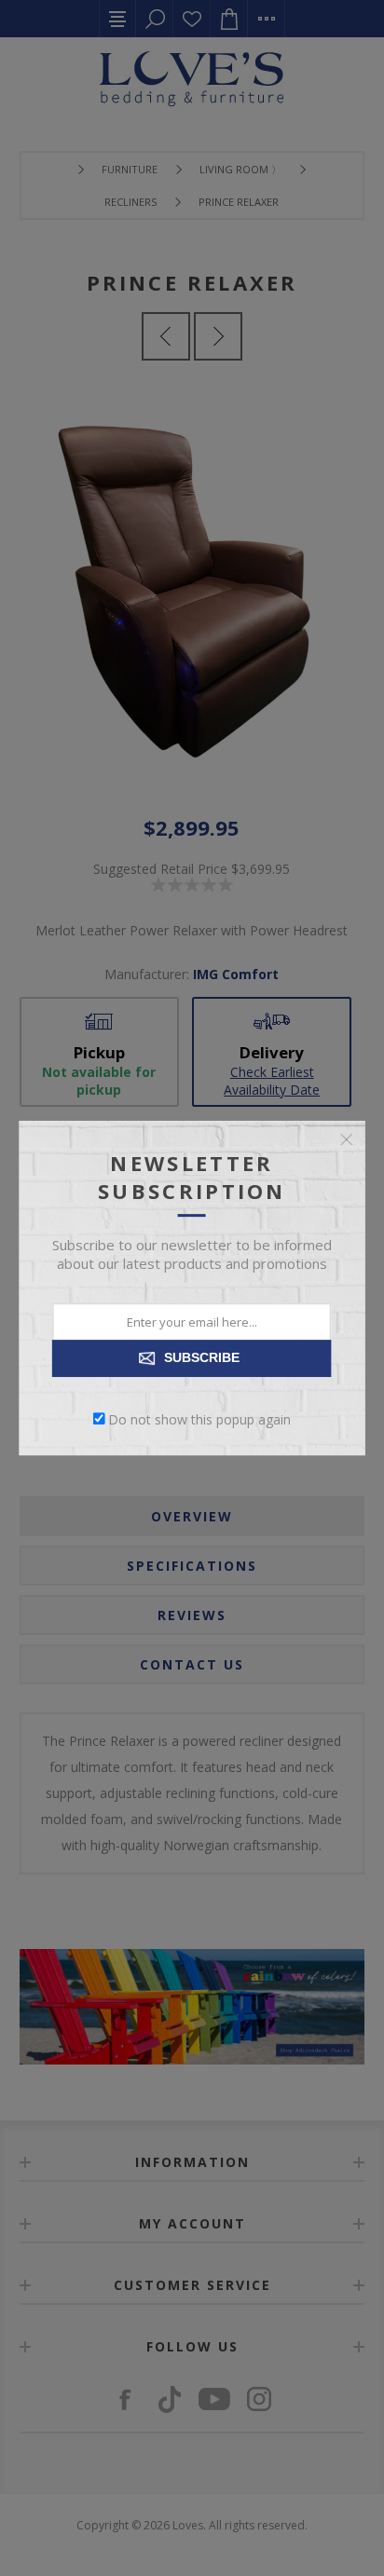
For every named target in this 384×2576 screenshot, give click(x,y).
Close (346, 1139)
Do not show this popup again (199, 1418)
